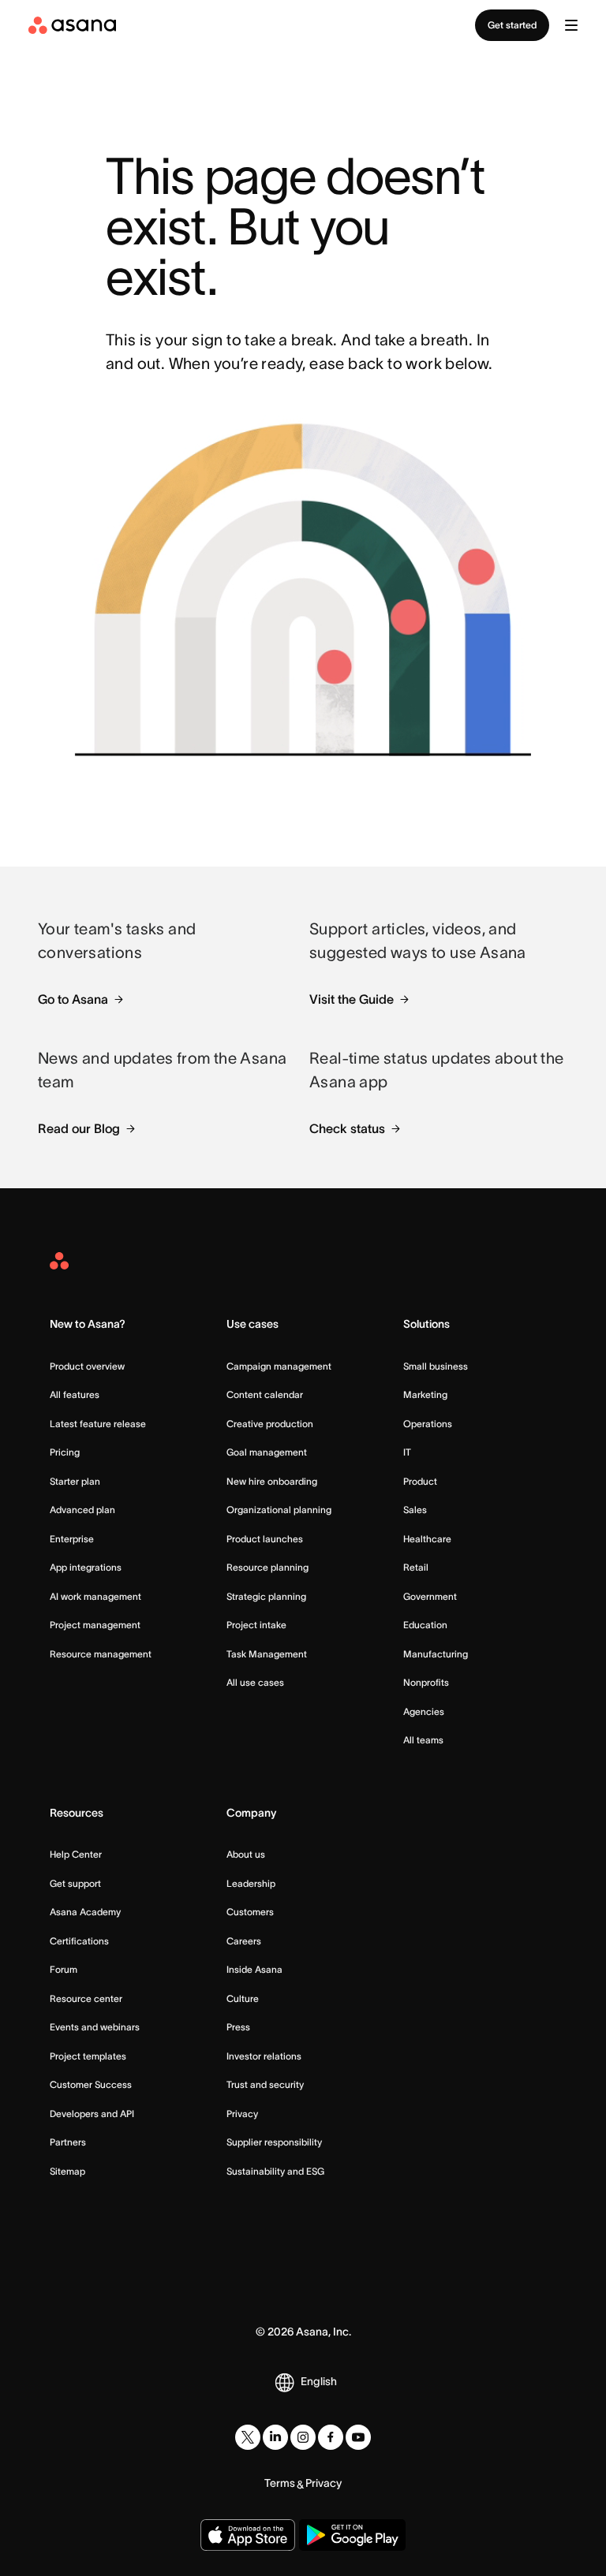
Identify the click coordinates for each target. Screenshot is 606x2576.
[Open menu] (571, 25)
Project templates (88, 2056)
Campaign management (279, 1366)
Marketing (425, 1394)
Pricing (65, 1452)
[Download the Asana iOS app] (248, 2535)
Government (430, 1596)
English (319, 2381)
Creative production (270, 1424)
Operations (428, 1424)
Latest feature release (98, 1424)
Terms (280, 2483)
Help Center (76, 1854)
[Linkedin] (275, 2437)
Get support (75, 1883)
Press (238, 2027)
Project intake (256, 1625)
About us (246, 1854)
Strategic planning (266, 1596)
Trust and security (265, 2084)
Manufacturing (436, 1654)
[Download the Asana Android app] (352, 2535)
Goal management (267, 1452)
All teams (423, 1740)
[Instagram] (303, 2437)
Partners (68, 2142)
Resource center (86, 1998)
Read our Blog (79, 1128)
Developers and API (92, 2114)
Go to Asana (73, 999)
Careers (244, 1941)
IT (407, 1452)
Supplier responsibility (274, 2142)
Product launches (265, 1539)
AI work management (95, 1596)
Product (420, 1481)
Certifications (79, 1941)
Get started (512, 25)
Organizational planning (279, 1510)
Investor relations (264, 2056)
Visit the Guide (352, 999)
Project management (95, 1625)
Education (425, 1625)
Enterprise (72, 1539)
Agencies (424, 1711)
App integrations (86, 1567)
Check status (347, 1128)
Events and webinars (95, 2027)
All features (75, 1394)
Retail (416, 1567)
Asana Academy (85, 1912)
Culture (243, 1998)
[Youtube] (358, 2437)
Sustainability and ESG (275, 2171)
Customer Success (91, 2084)
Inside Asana (254, 1969)
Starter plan (75, 1481)
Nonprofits (426, 1682)
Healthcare (427, 1539)
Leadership (251, 1883)
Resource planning (267, 1567)
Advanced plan (82, 1510)
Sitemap (67, 2171)
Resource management (101, 1654)
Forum (64, 1969)
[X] (248, 2437)
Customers (250, 1912)
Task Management (267, 1654)
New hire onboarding (272, 1481)
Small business (436, 1366)
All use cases (255, 1682)
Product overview (87, 1366)
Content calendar (265, 1394)
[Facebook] (331, 2437)
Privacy (242, 2114)
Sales (415, 1510)
